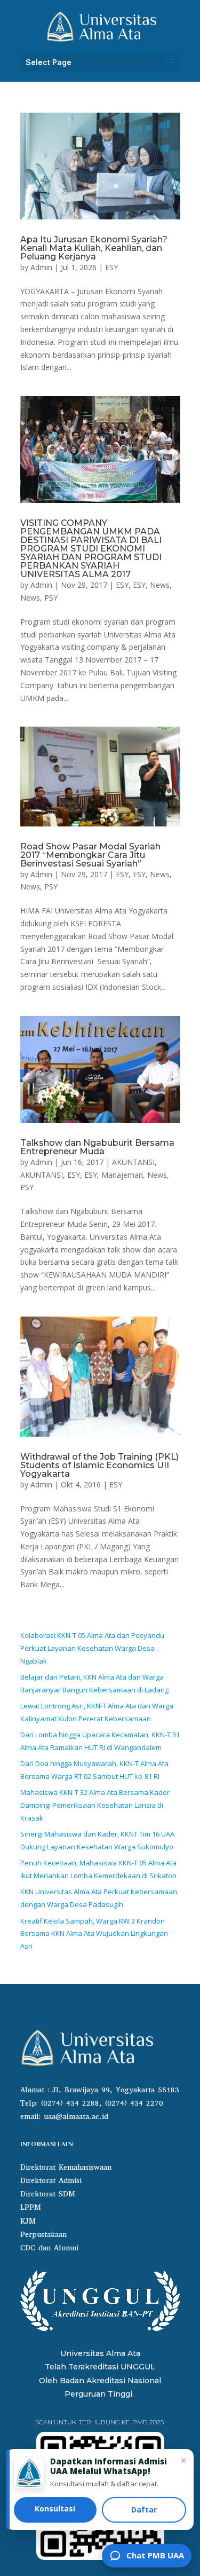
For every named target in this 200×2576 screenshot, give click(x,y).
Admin (41, 267)
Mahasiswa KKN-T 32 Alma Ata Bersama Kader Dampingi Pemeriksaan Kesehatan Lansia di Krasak (95, 1805)
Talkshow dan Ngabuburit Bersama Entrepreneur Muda (97, 1147)
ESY (111, 267)
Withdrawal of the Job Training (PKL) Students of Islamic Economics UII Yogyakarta (99, 1465)
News (160, 585)
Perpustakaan (43, 2235)
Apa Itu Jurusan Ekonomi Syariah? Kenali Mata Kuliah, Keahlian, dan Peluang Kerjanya (94, 248)
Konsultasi (55, 2508)
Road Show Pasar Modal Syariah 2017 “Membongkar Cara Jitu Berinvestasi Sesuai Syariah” (90, 855)
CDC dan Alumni (49, 2248)
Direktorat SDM (48, 2194)
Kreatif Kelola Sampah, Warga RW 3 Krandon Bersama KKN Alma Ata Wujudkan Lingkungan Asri (94, 1934)
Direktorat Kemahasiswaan (66, 2167)
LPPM (31, 2207)
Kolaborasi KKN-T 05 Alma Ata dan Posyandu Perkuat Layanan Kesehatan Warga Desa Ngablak (92, 1648)
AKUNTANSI (133, 1162)
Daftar (144, 2510)
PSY (51, 598)
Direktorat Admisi (51, 2181)
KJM (28, 2221)
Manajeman (122, 1175)
